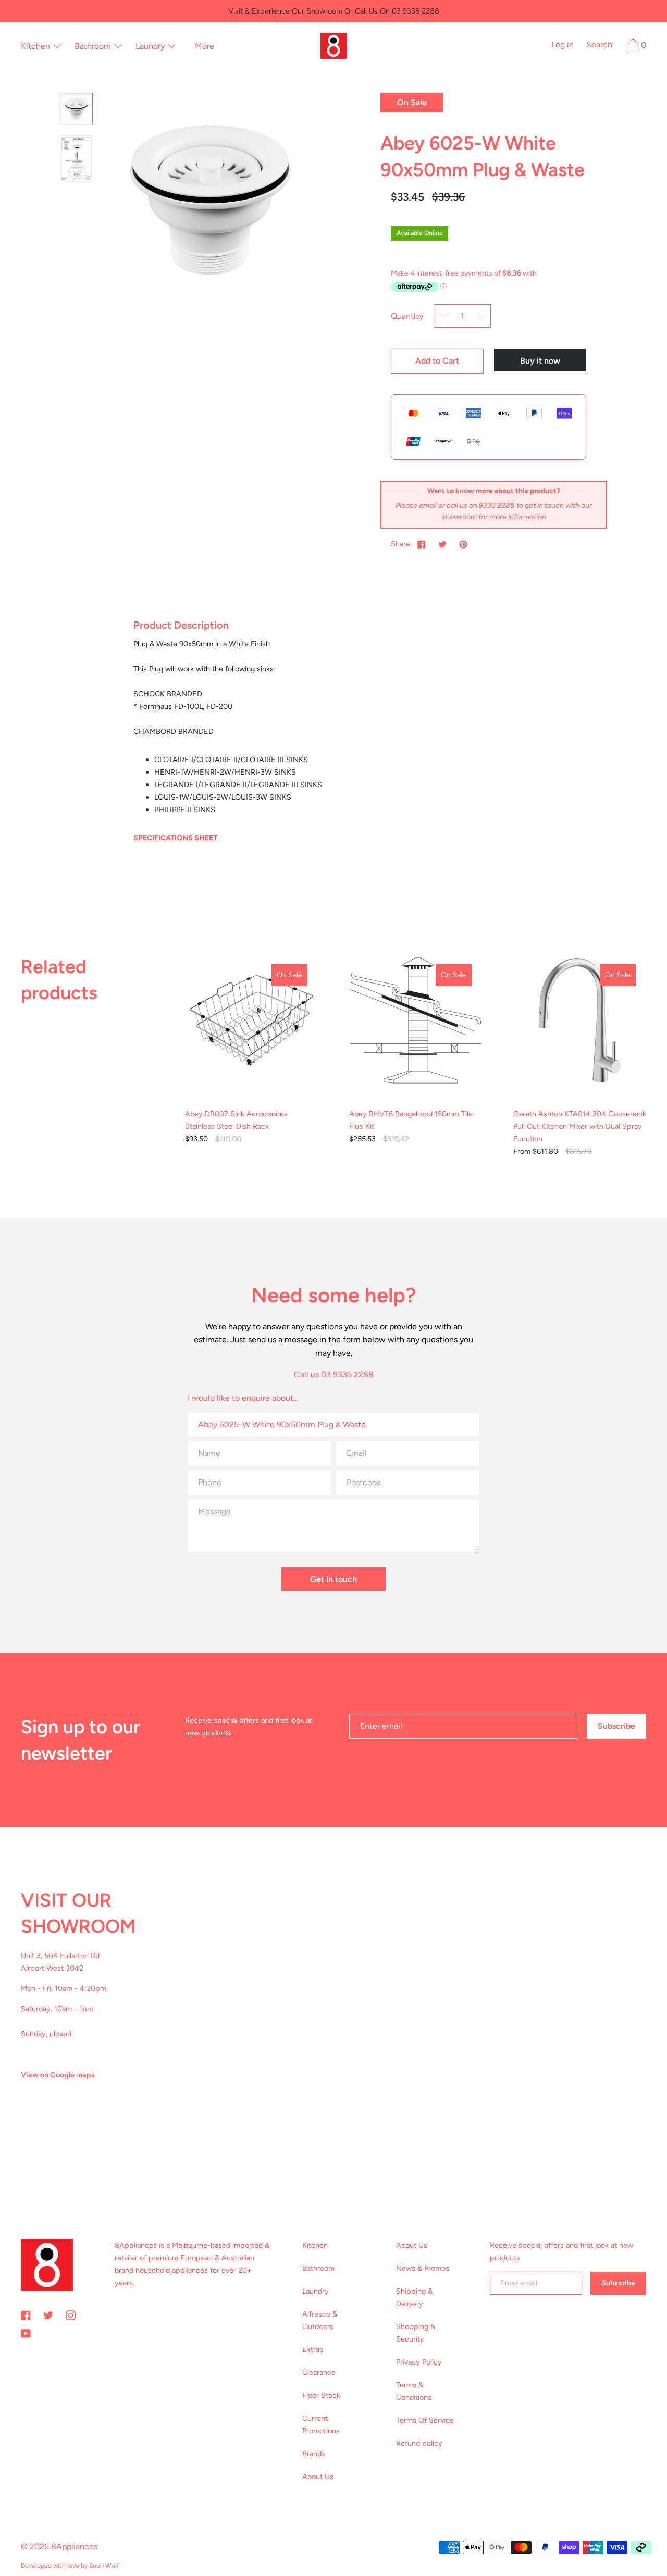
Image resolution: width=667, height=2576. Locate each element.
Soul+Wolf (104, 2566)
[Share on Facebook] (422, 544)
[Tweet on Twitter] (442, 544)
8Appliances (74, 2547)
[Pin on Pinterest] (463, 544)
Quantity (407, 316)
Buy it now (540, 361)
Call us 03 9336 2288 (334, 1374)
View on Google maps (58, 2075)
